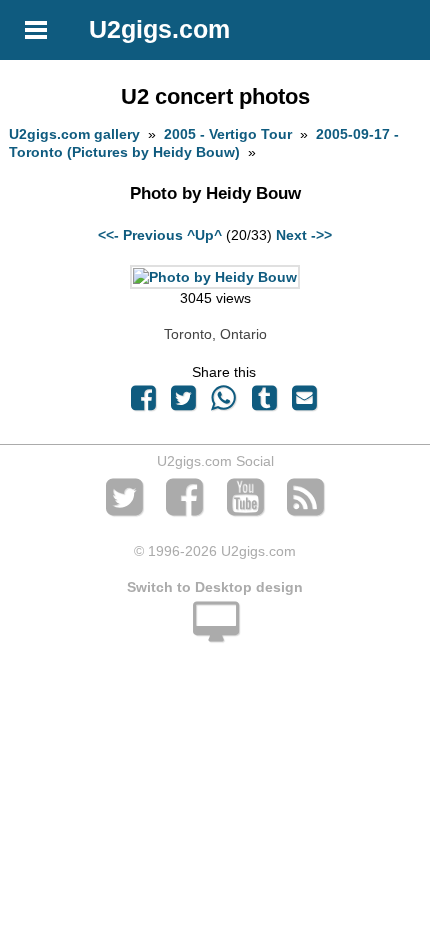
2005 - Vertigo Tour (228, 134)
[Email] (304, 403)
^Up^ (204, 235)
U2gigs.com (159, 29)
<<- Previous (140, 235)
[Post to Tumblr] (264, 403)
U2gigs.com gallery (74, 134)
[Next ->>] (215, 277)
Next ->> (304, 235)
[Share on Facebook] (143, 403)
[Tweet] (184, 403)
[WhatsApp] (224, 403)
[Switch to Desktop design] (215, 633)
